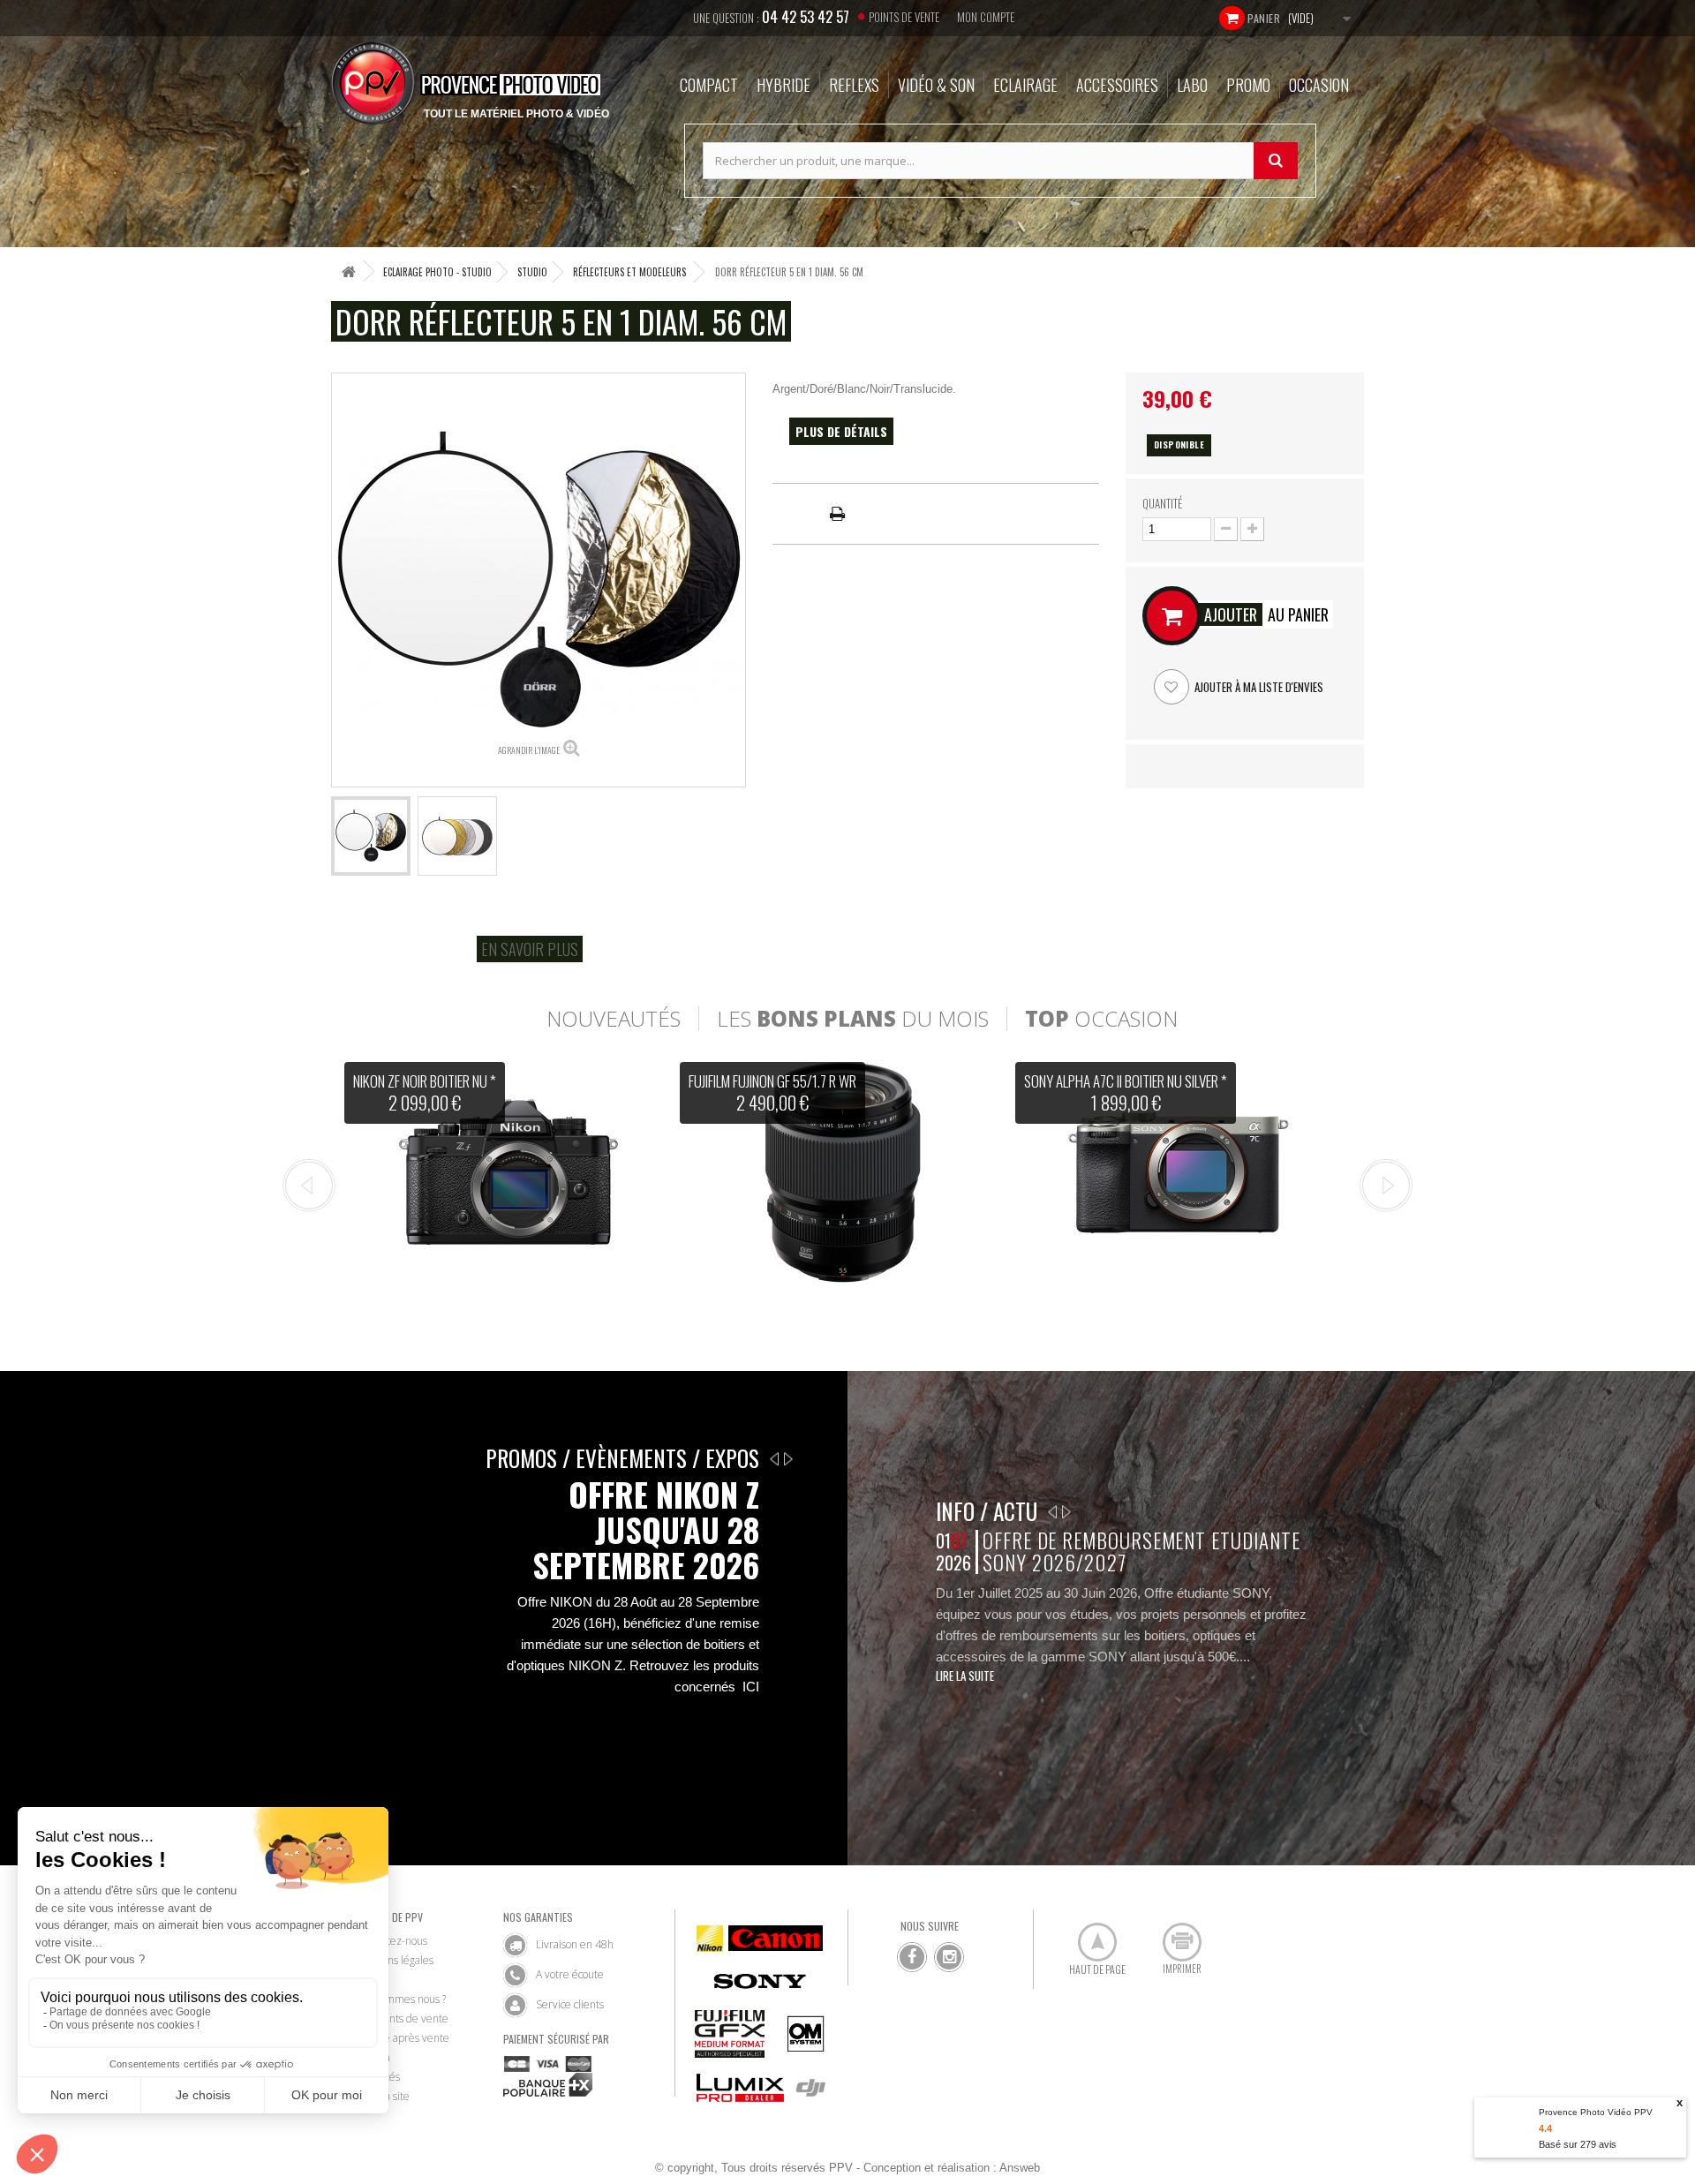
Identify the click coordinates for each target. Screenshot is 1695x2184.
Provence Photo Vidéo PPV (1596, 2112)
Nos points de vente (402, 2018)
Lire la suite (965, 1676)
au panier (1266, 614)
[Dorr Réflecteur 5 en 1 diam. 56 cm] (371, 836)
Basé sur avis (1578, 2144)
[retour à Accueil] (349, 271)
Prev (309, 1186)
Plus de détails (841, 431)
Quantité (1162, 503)
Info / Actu (987, 1511)
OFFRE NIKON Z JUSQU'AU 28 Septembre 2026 (646, 1530)
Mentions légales (394, 1960)
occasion (1101, 1019)
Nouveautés (614, 1019)
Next (1386, 1186)
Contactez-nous (391, 1941)
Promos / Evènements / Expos (622, 1458)
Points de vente (904, 17)
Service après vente (402, 2038)
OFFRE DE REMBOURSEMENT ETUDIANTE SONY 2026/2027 (1141, 1551)
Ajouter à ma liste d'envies (1258, 687)
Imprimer (1172, 1935)
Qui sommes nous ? (400, 1999)
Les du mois (853, 1019)
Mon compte (986, 17)
